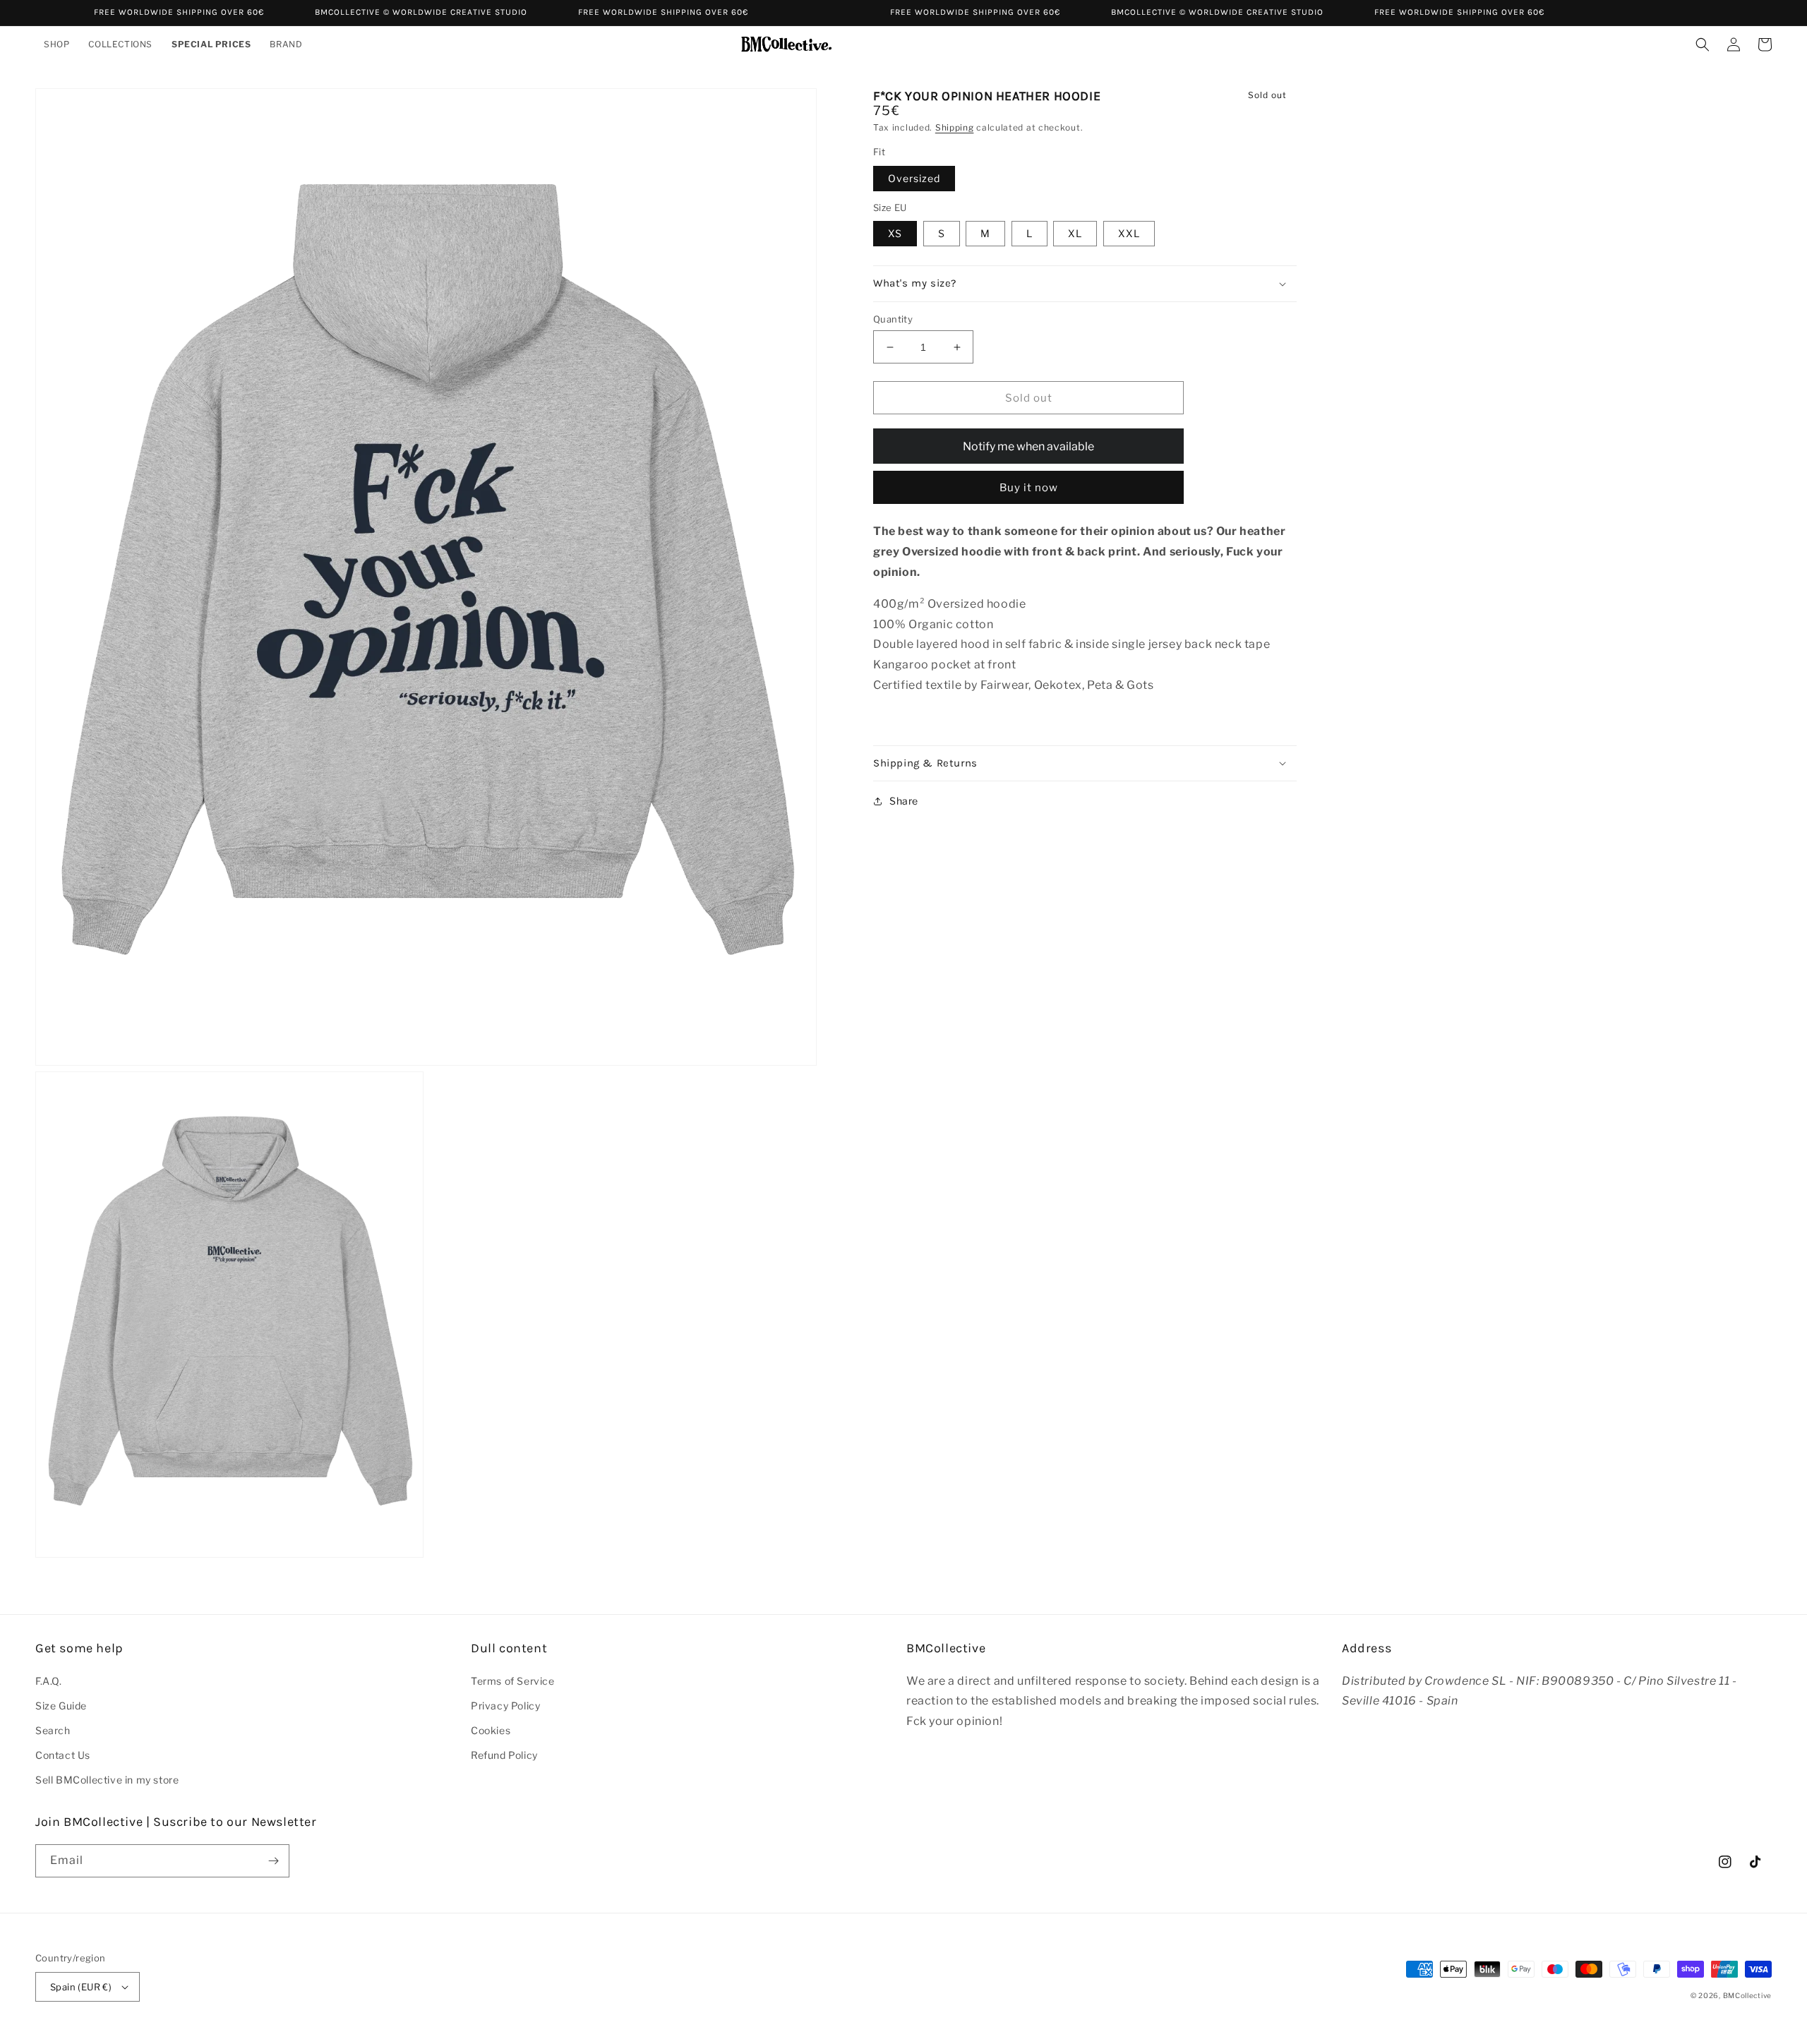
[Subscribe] (273, 1861)
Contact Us (63, 1755)
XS (895, 233)
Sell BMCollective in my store (107, 1780)
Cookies (491, 1730)
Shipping (955, 127)
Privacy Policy (505, 1706)
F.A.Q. (49, 1681)
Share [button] (904, 801)
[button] (58, 44)
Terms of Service (513, 1681)
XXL (1129, 233)
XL (1075, 233)
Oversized (914, 178)
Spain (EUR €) (81, 1987)
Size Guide (61, 1706)
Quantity (893, 319)
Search (53, 1730)
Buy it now (1029, 488)
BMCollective (1747, 1995)
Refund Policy (504, 1755)
